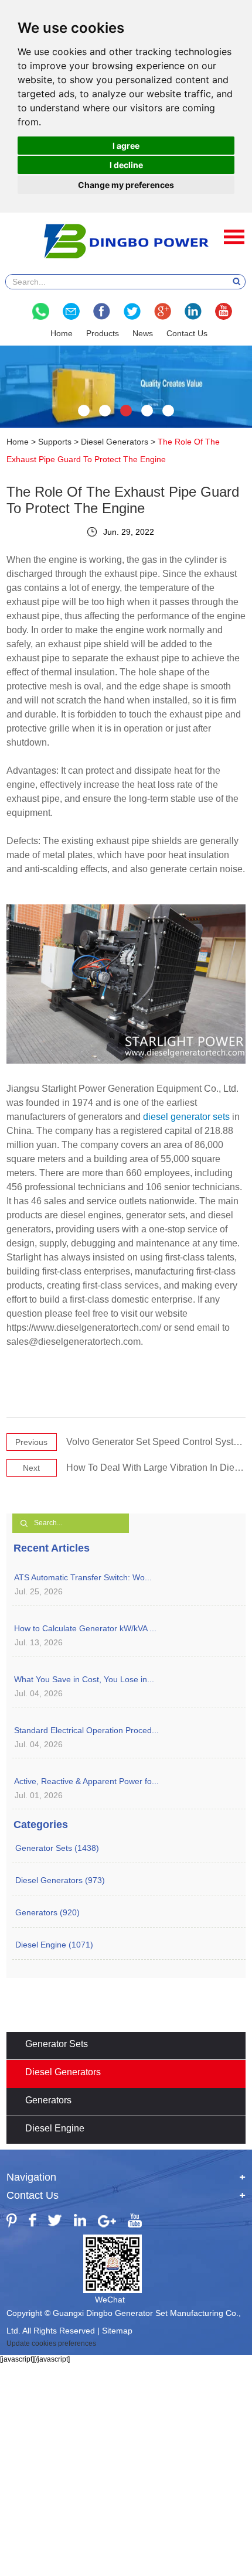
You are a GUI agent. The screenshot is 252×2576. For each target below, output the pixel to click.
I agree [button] (126, 146)
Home (62, 333)
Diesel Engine (55, 2128)
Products (103, 333)
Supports (55, 442)
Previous (31, 1442)
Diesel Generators (115, 442)
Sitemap (117, 2331)
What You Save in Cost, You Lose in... (84, 1679)
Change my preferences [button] (126, 185)
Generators (48, 2100)
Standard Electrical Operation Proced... (86, 1730)
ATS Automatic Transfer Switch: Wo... (83, 1577)
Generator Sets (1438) (57, 1848)
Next (31, 1468)
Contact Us (187, 333)
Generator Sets (57, 2044)
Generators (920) (47, 1912)
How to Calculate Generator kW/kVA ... (85, 1628)
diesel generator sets (186, 1117)
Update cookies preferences (51, 2343)
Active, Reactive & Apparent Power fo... (86, 1781)
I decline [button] (126, 165)
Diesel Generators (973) (60, 1880)
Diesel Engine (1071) (54, 1945)
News (143, 333)
